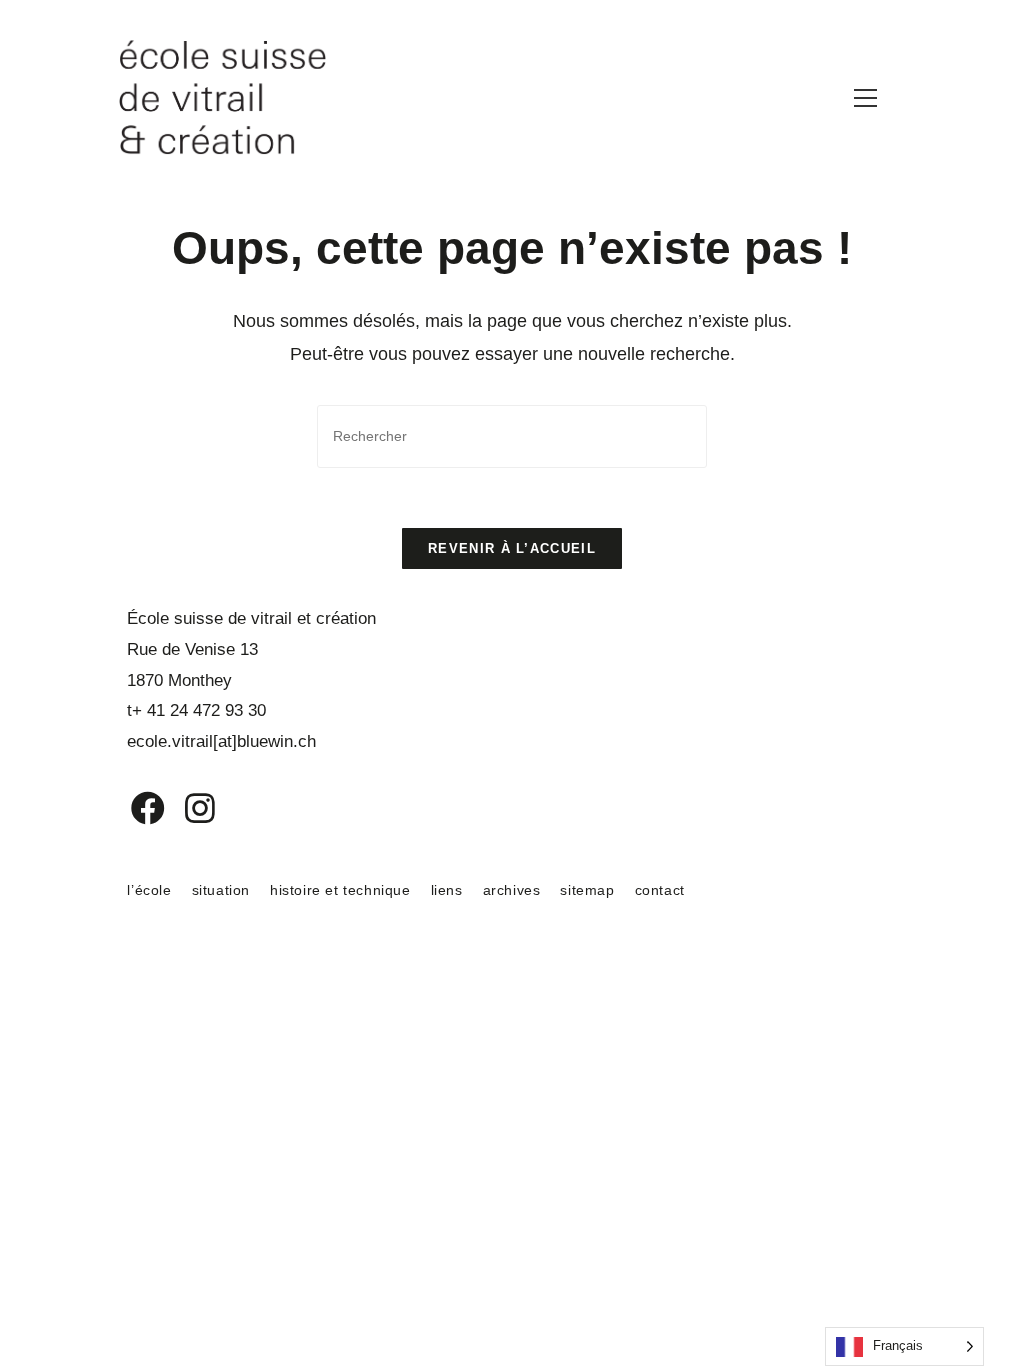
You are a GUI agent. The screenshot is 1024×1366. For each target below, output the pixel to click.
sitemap (587, 890)
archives (512, 890)
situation (221, 890)
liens (447, 890)
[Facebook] (133, 808)
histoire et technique (340, 890)
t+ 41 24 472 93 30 (196, 710)
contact (660, 890)
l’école (149, 890)
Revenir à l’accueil (512, 548)
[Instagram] (187, 808)
